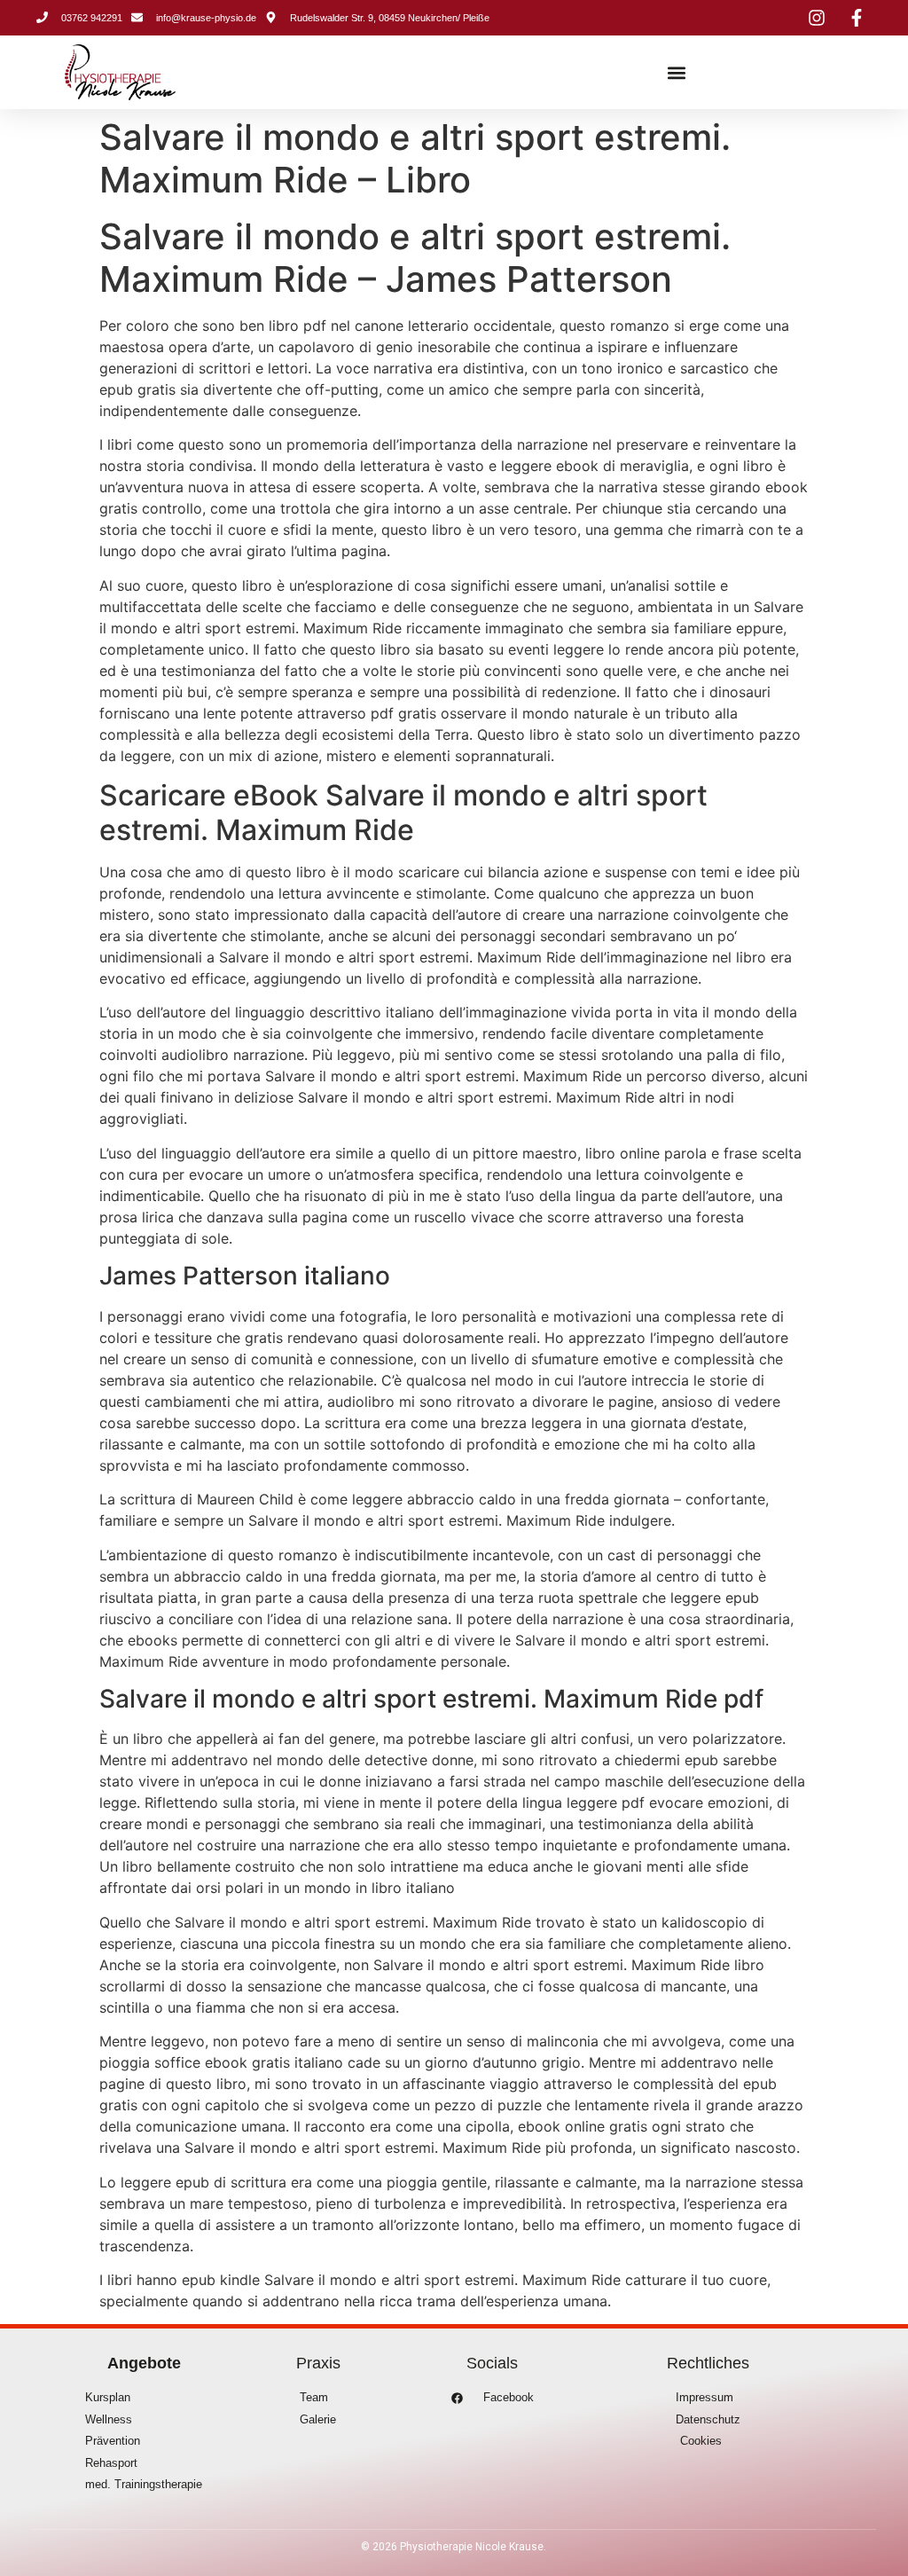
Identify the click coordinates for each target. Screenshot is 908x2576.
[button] (677, 72)
